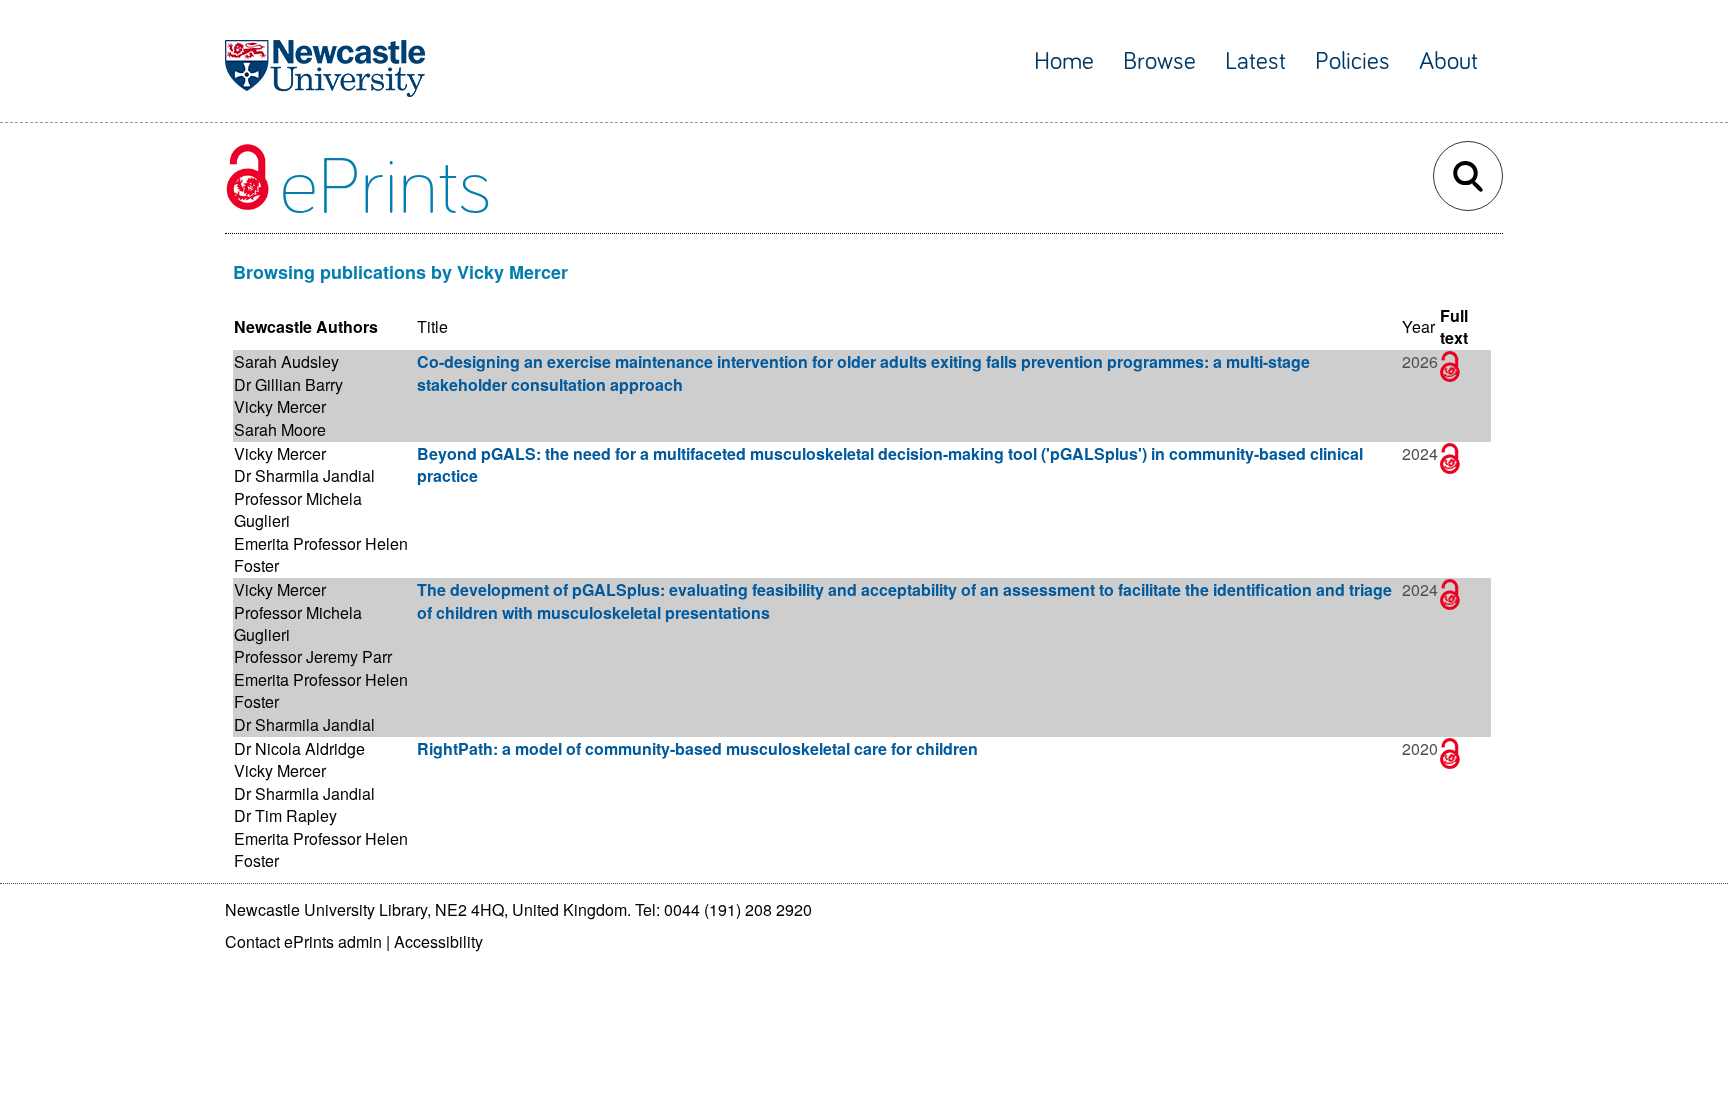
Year (1418, 326)
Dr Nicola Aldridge (299, 748)
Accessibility (438, 941)
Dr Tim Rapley (285, 815)
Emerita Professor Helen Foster (321, 554)
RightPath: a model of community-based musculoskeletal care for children (697, 748)
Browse (1159, 61)
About (1448, 61)
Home (1064, 61)
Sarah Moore (280, 429)
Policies (1352, 61)
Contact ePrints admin (303, 941)
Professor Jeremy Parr (313, 656)
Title (432, 326)
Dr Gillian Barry (288, 384)
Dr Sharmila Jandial (304, 475)
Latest (1255, 61)
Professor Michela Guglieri (298, 509)
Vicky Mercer (280, 406)
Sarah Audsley (286, 361)
